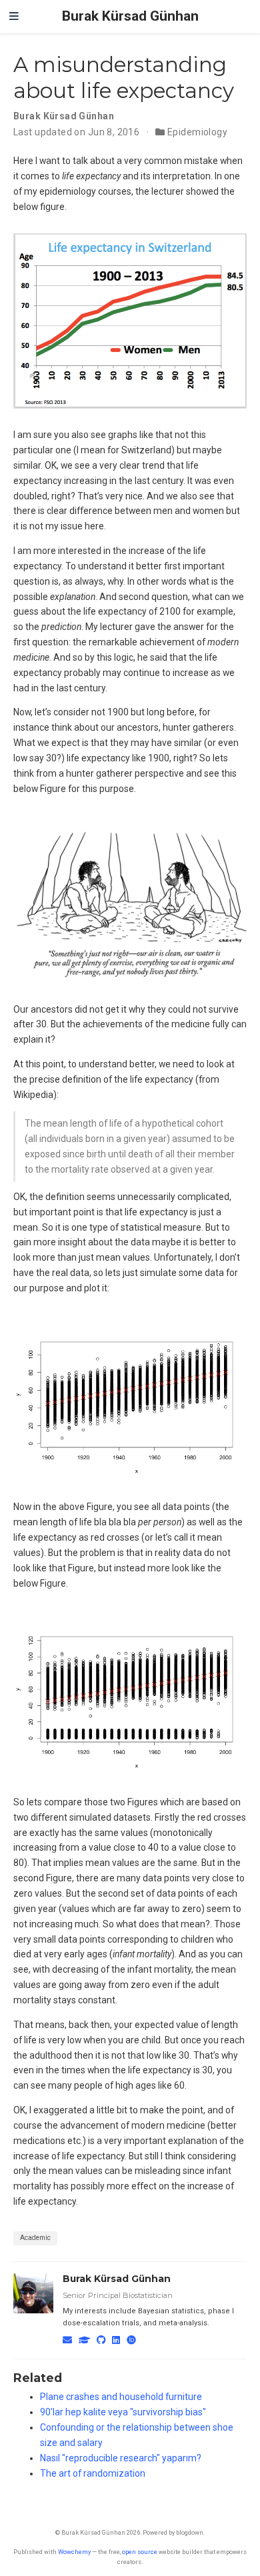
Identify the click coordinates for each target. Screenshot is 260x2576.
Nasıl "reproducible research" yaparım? (121, 2458)
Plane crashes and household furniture (121, 2397)
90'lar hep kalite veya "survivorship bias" (123, 2412)
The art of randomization (93, 2473)
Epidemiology (197, 132)
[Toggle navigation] (14, 17)
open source (140, 2552)
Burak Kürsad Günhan (130, 16)
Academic (35, 2238)
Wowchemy (74, 2552)
